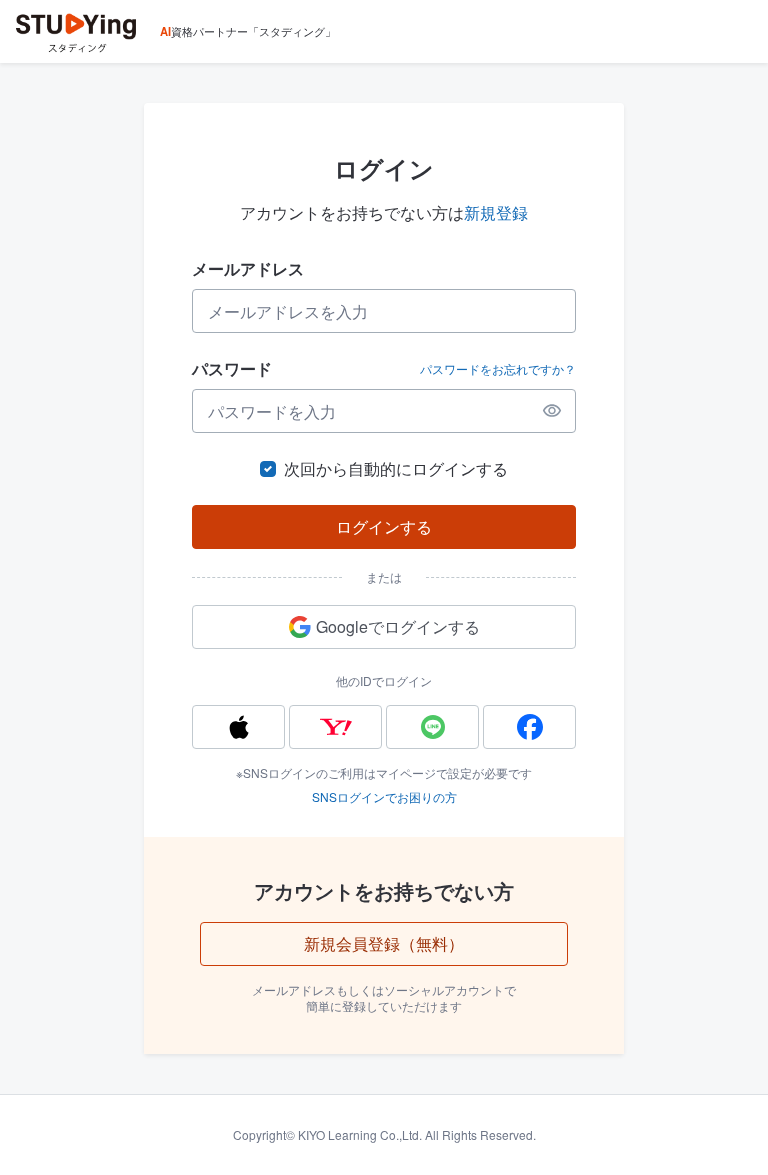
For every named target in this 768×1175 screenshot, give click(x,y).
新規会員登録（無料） (384, 943)
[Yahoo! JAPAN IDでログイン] (335, 727)
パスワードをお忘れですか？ (498, 369)
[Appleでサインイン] (238, 727)
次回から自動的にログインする (396, 468)
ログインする (384, 526)
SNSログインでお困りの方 (384, 796)
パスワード (232, 368)
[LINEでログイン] (432, 727)
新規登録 (496, 212)
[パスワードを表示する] (552, 411)
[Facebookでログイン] (529, 727)
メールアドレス (248, 268)
